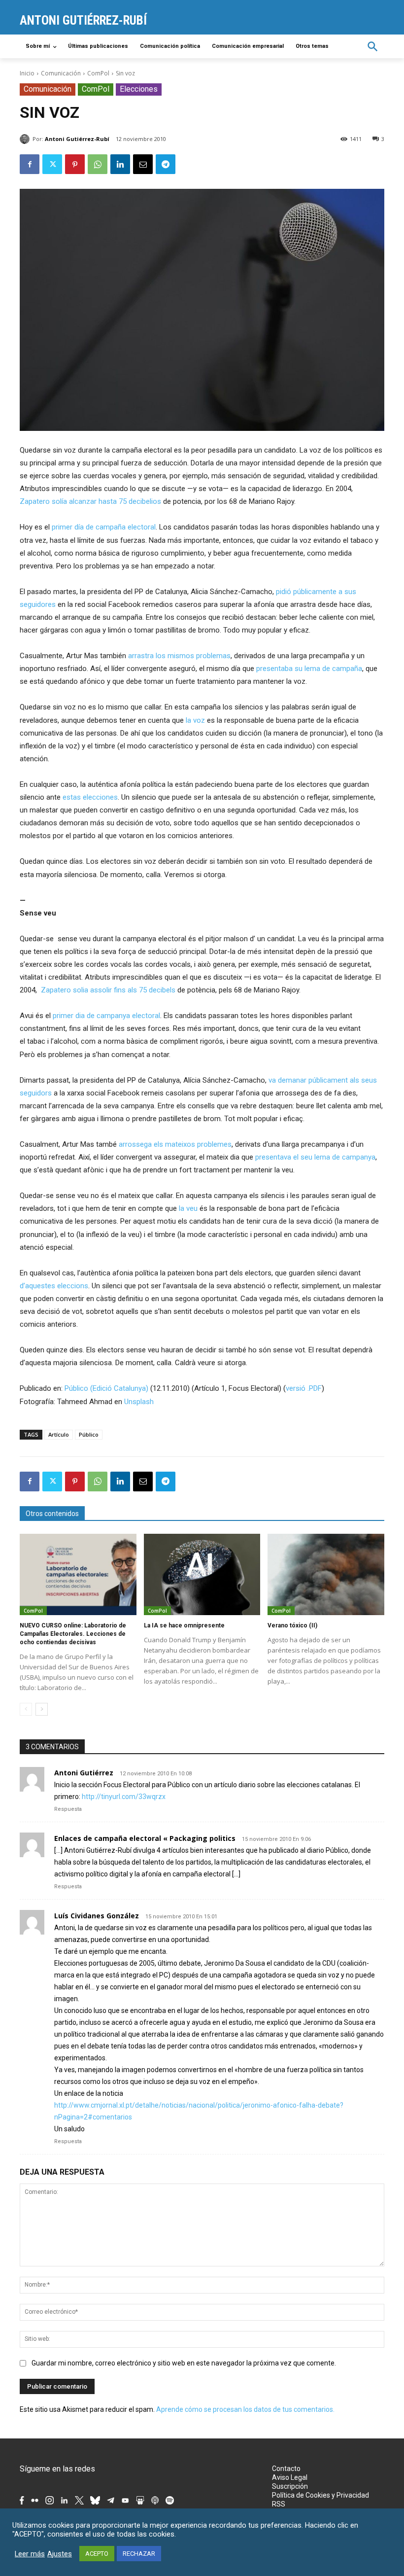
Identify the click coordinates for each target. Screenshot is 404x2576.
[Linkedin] (120, 164)
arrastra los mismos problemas (179, 656)
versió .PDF (304, 1388)
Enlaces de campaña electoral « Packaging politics (145, 1838)
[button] (373, 47)
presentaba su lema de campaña (309, 669)
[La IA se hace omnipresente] (202, 1575)
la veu (188, 1208)
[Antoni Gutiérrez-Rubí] (26, 139)
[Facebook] (30, 164)
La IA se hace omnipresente (184, 1625)
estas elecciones (90, 797)
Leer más (30, 2554)
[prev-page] (26, 1709)
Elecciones (139, 89)
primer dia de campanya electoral (106, 1016)
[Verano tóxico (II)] (326, 1575)
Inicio (27, 73)
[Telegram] (166, 164)
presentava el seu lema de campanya (315, 1157)
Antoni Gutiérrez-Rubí (77, 139)
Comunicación (61, 73)
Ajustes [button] (60, 2554)
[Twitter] (52, 164)
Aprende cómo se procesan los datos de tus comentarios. (245, 2409)
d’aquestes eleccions (54, 1286)
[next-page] (42, 1709)
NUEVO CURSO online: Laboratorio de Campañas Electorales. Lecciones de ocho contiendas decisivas (73, 1634)
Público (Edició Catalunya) (106, 1388)
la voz (195, 720)
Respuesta (68, 1809)
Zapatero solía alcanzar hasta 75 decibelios (90, 501)
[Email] (143, 164)
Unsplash (139, 1402)
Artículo (59, 1434)
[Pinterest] (75, 164)
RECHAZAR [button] (139, 2554)
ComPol (98, 73)
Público (89, 1434)
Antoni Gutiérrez (84, 1773)
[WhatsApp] (98, 164)
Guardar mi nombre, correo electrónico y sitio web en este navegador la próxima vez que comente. (184, 2363)
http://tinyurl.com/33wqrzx (124, 1797)
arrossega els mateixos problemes (175, 1144)
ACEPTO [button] (97, 2554)
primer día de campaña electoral (104, 527)
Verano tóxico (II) (292, 1625)
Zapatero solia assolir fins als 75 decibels (108, 990)
